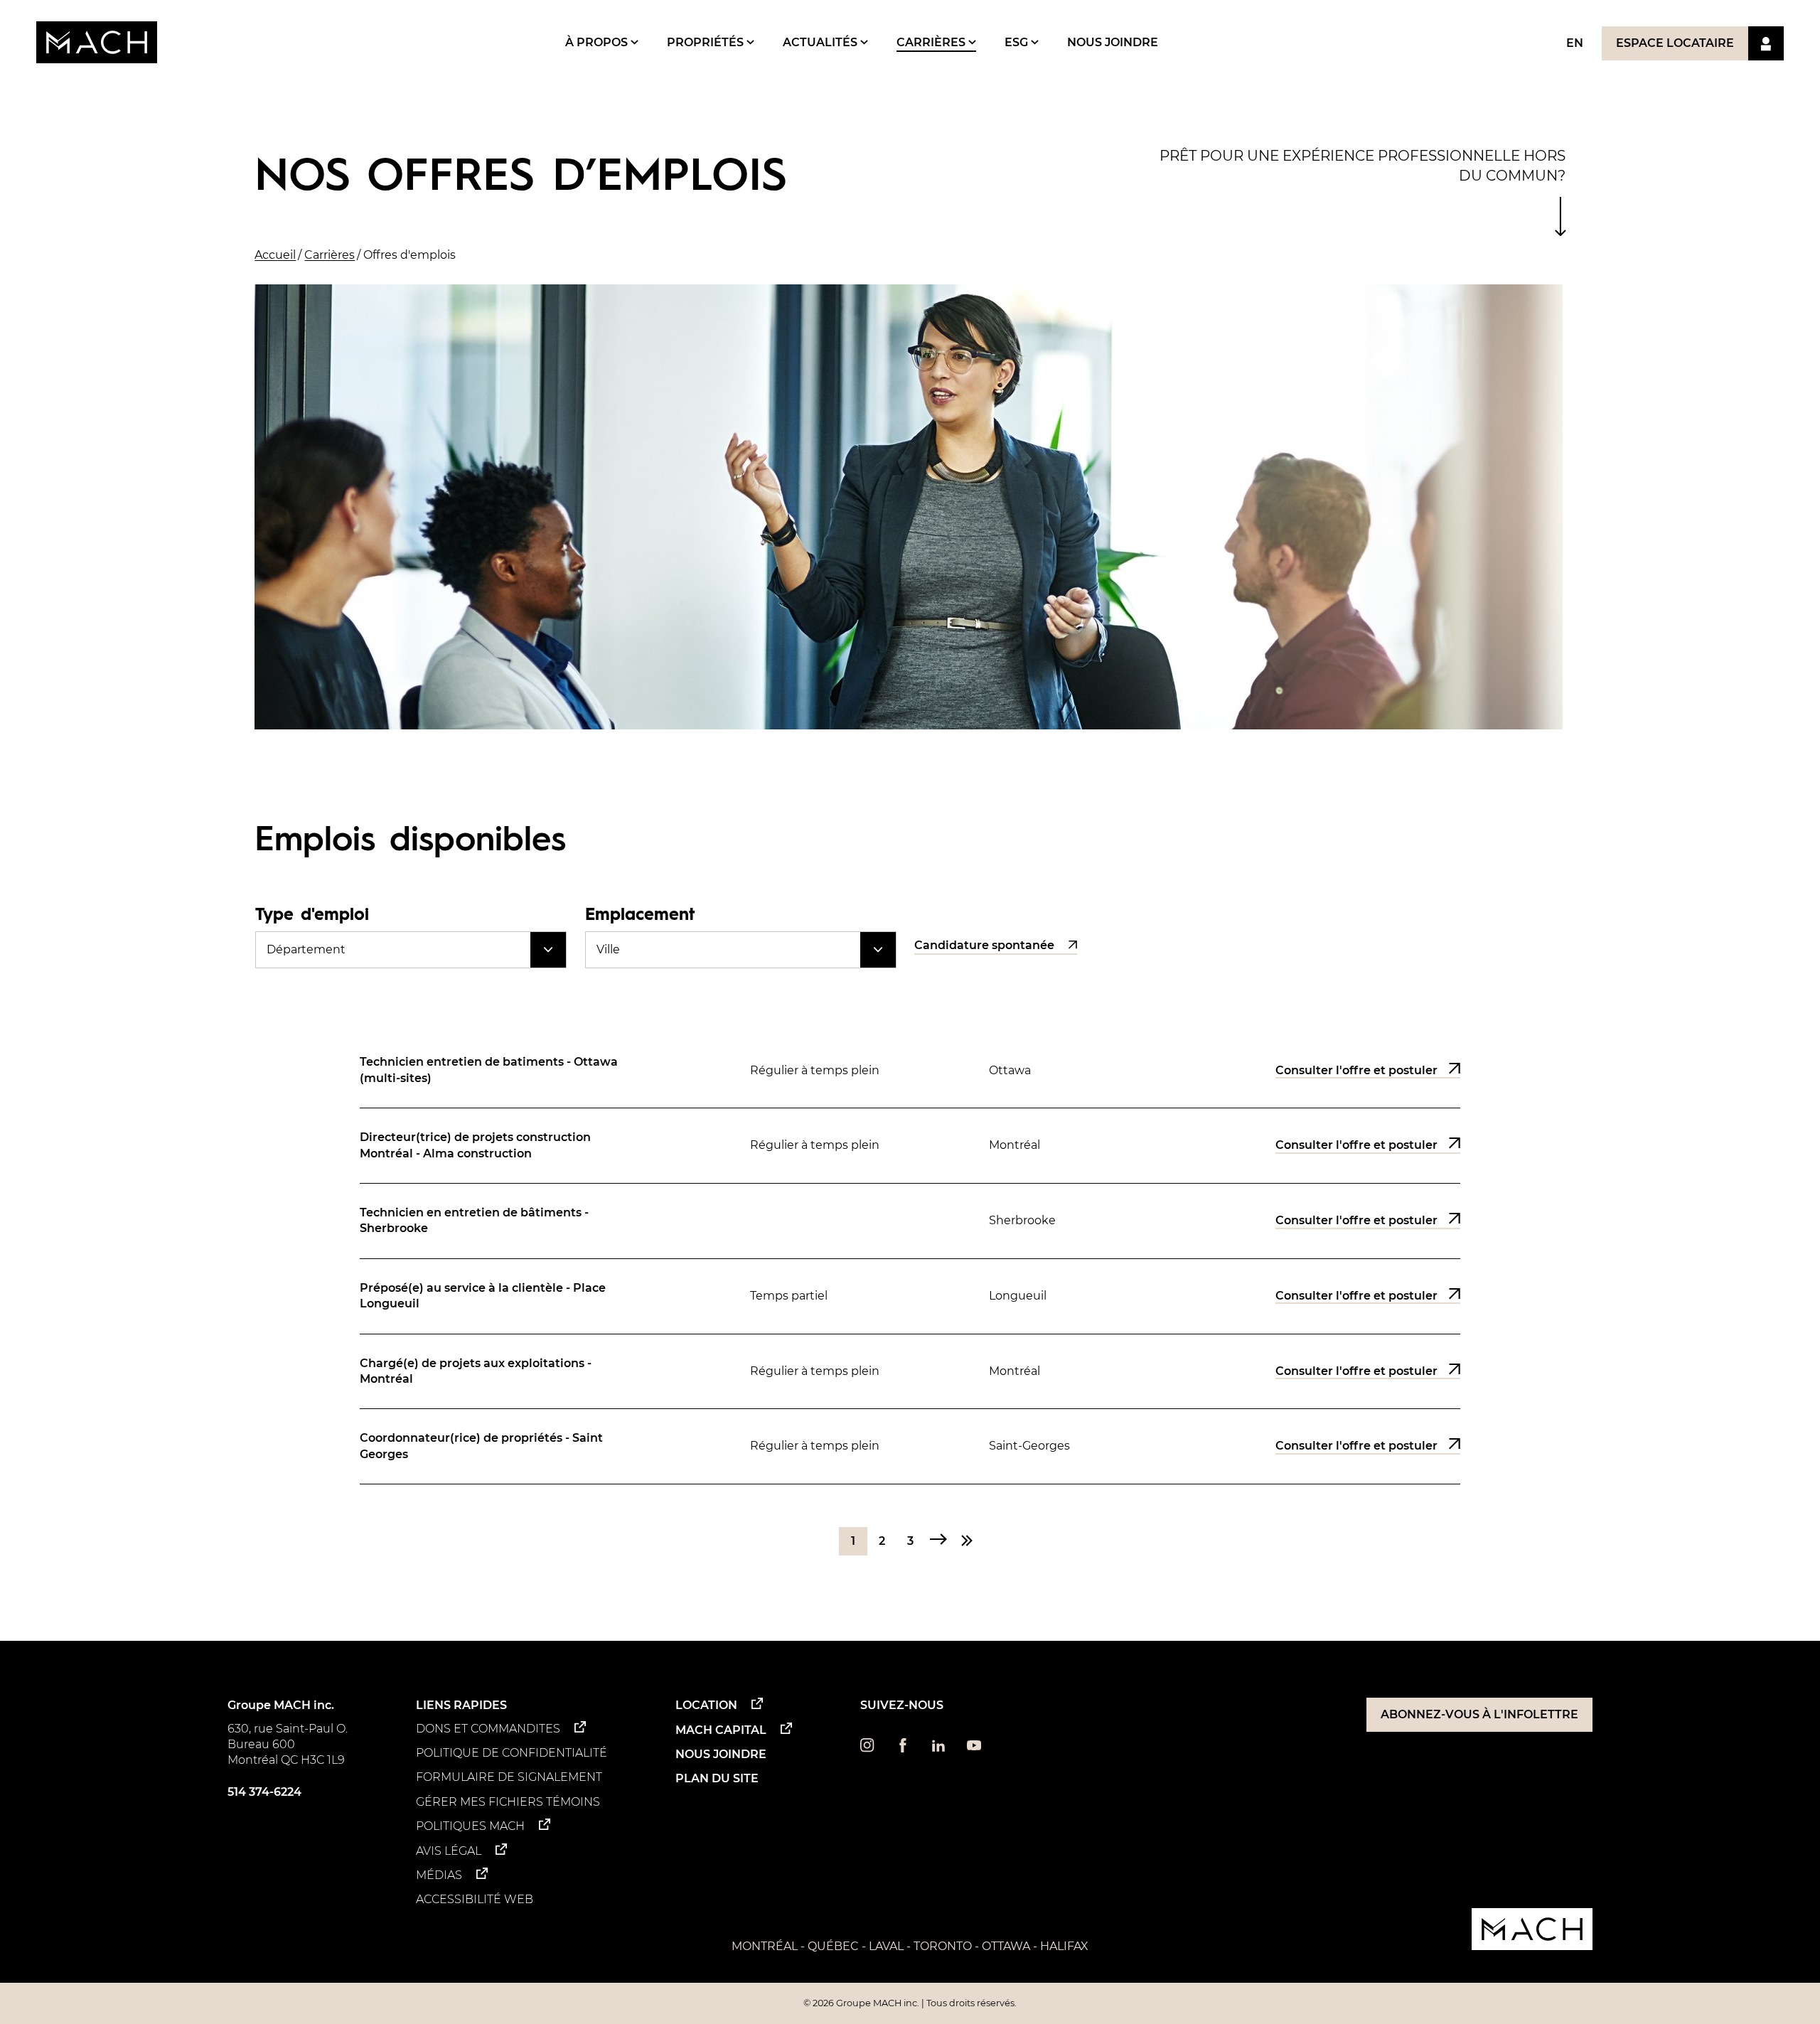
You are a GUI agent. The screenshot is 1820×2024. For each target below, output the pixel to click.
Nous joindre (1113, 42)
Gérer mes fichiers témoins (508, 1802)
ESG (1018, 42)
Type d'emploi (312, 913)
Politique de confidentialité (512, 1753)
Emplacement (640, 913)
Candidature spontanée (984, 946)
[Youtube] (974, 1749)
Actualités (821, 42)
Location (706, 1705)
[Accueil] (97, 42)
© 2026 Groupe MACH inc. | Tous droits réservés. (910, 2003)
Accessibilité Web (475, 1899)
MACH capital (721, 1730)
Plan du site (717, 1778)
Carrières (932, 42)
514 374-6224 (264, 1792)
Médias (439, 1875)
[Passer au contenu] (1560, 216)
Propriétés (707, 42)
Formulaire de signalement (509, 1777)
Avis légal (449, 1851)
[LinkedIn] (938, 1749)
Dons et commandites (488, 1729)
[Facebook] (903, 1749)
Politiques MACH (470, 1826)
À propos (598, 42)
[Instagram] (867, 1749)
